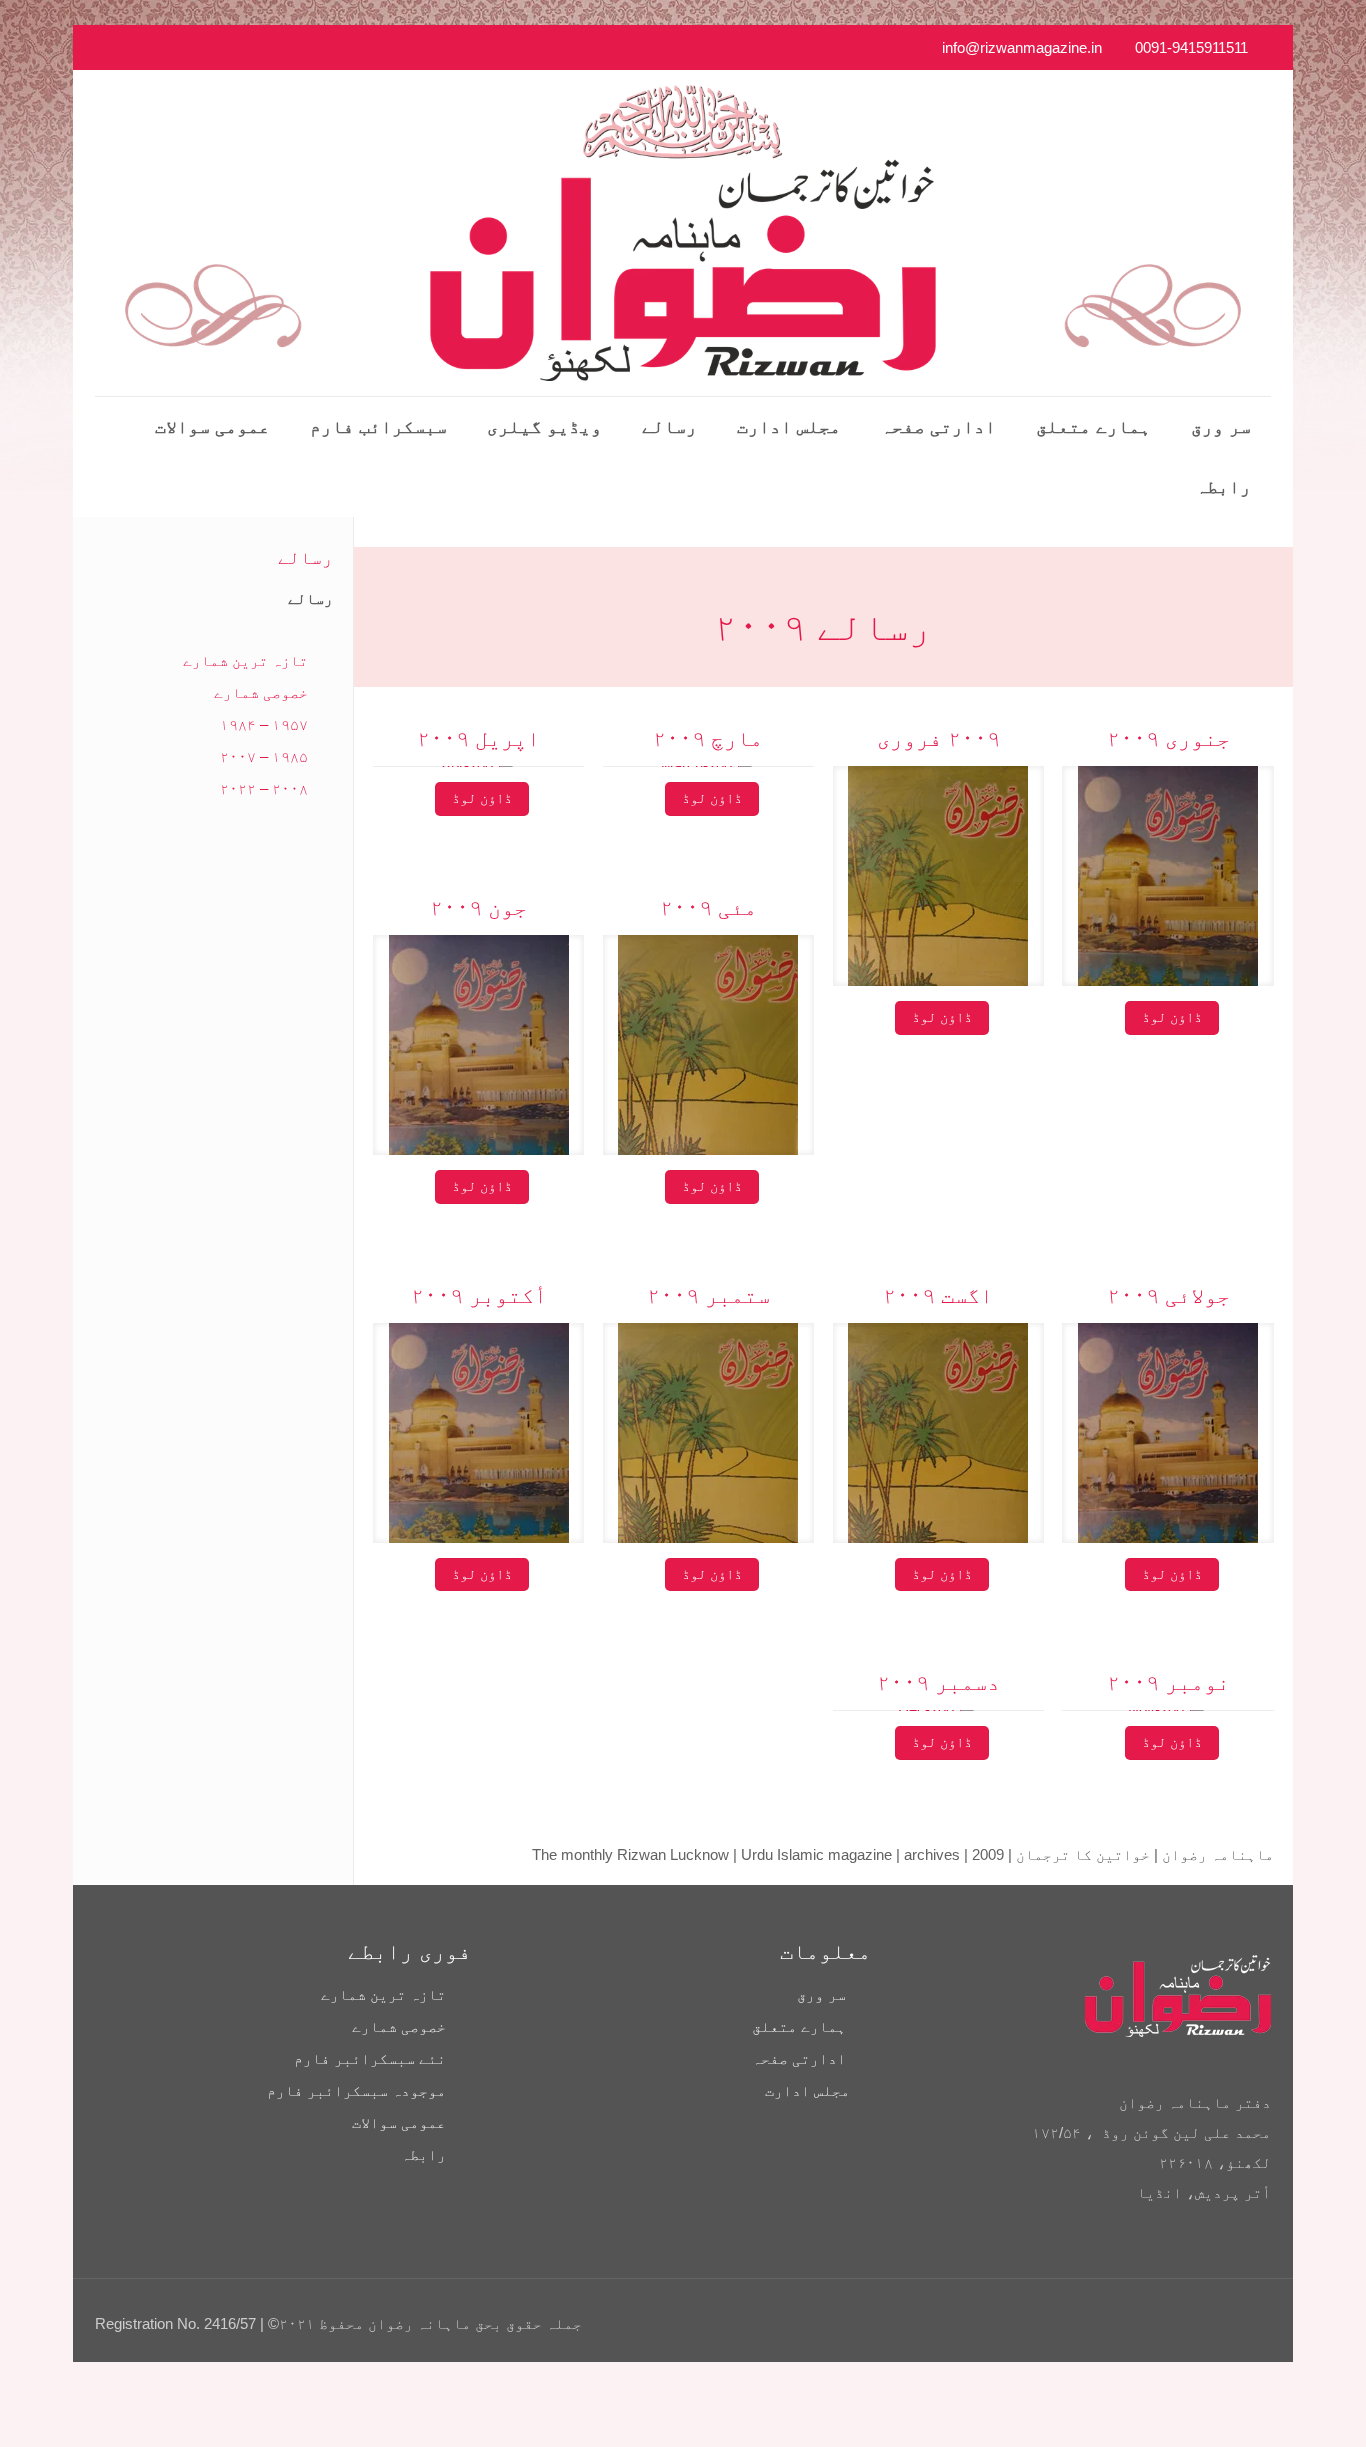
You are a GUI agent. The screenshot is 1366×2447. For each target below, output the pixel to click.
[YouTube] (105, 47)
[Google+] (159, 47)
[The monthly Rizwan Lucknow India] (683, 233)
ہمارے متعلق (799, 2026)
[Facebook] (186, 47)
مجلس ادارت (807, 2090)
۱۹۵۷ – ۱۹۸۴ (264, 724)
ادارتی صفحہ (799, 2058)
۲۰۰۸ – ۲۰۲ (264, 788)
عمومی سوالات (399, 2122)
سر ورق (821, 1994)
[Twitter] (132, 47)
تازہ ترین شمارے (245, 660)
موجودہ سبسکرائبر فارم (356, 2090)
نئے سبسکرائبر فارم (370, 2058)
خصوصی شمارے (261, 692)
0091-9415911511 (1191, 47)
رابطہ (423, 2154)
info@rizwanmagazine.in (1022, 47)
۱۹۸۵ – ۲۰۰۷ (264, 756)
